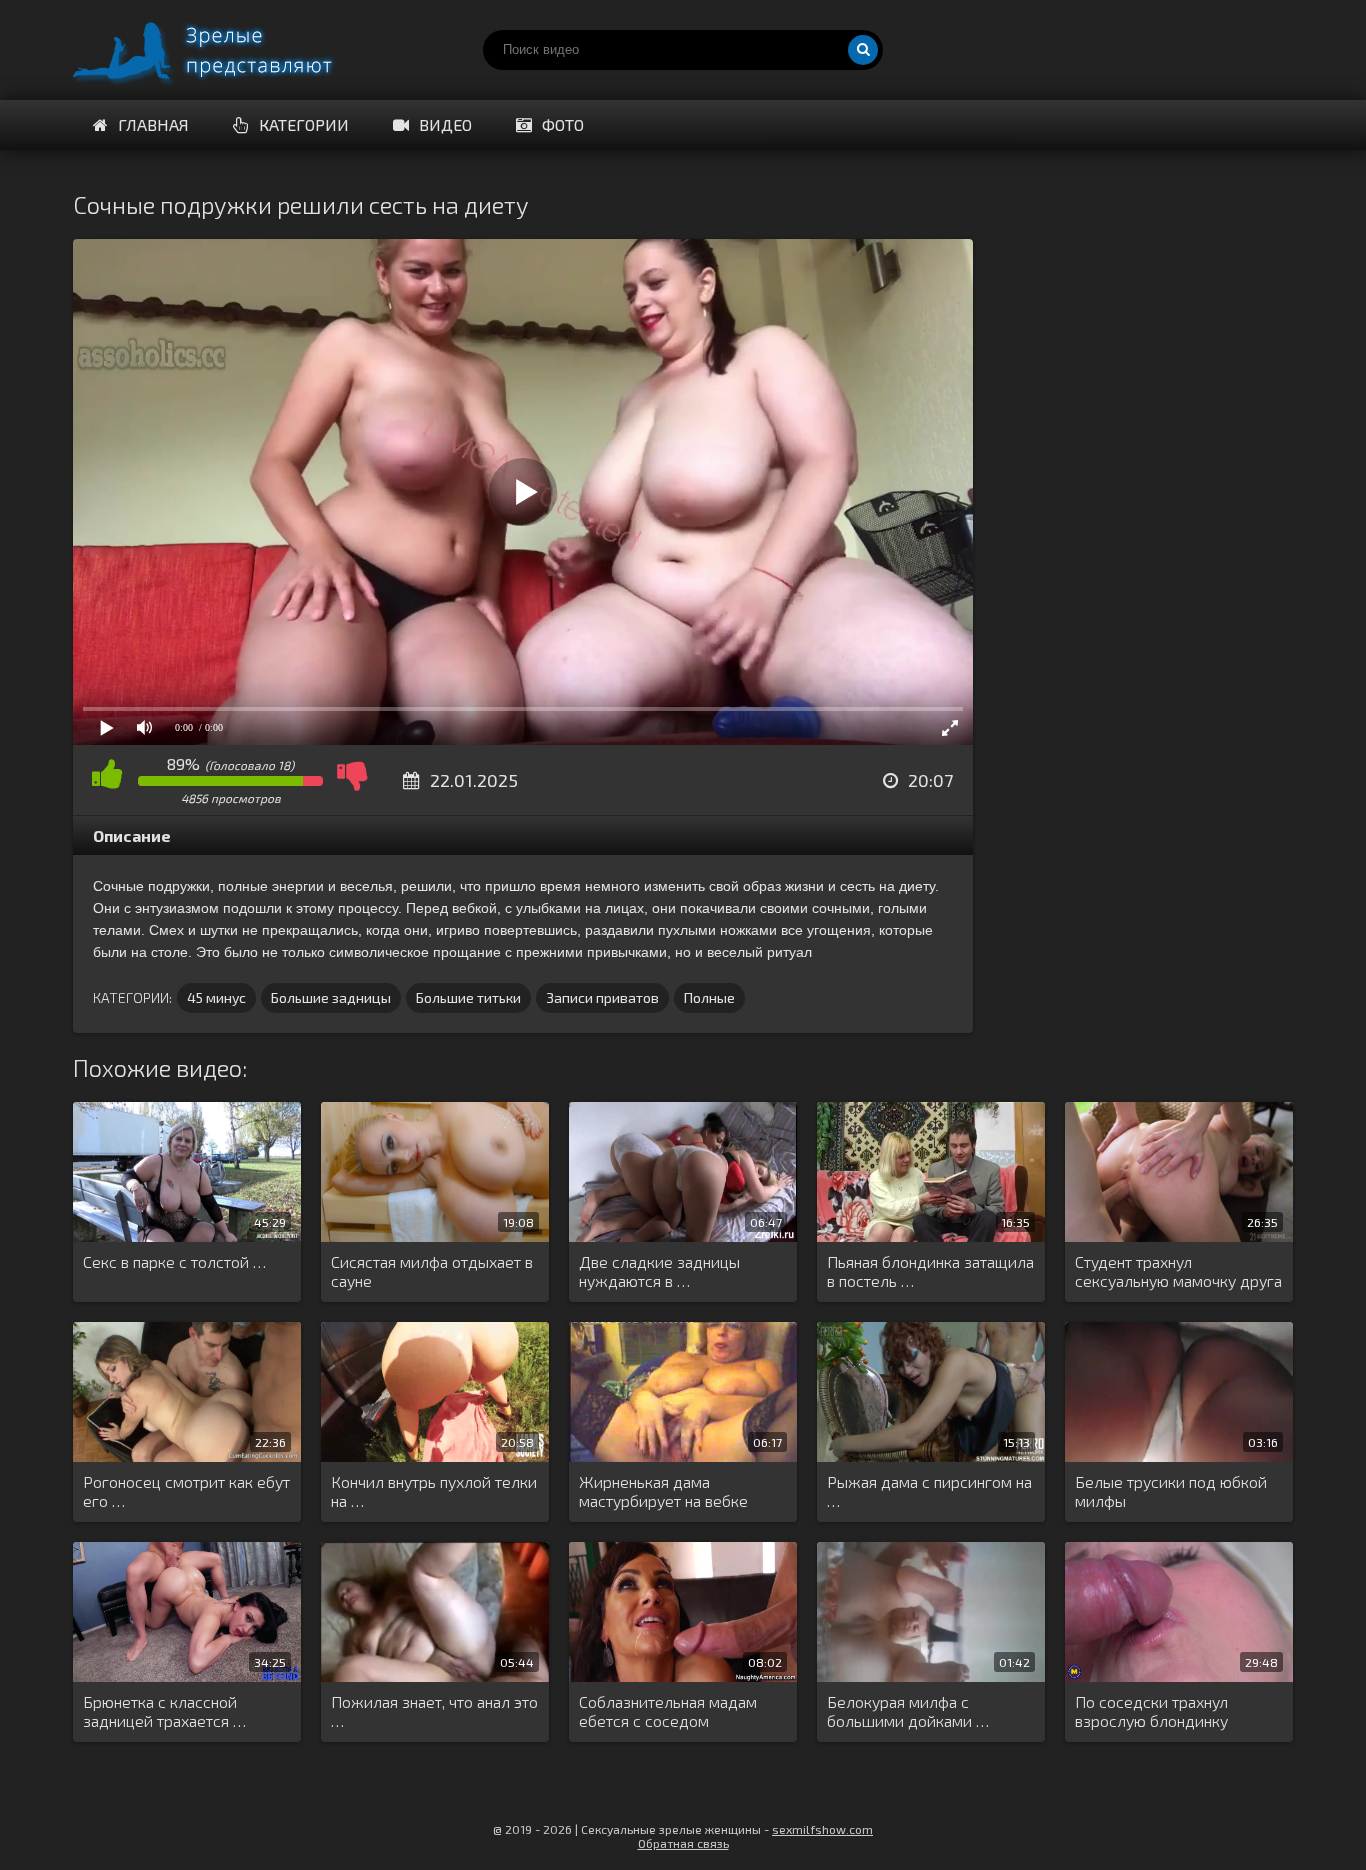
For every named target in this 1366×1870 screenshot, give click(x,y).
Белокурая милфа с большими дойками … (908, 1711)
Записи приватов (602, 997)
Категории (304, 124)
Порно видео (223, 50)
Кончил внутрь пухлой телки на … (434, 1491)
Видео (445, 124)
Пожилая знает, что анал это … (434, 1711)
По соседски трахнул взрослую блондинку (1151, 1711)
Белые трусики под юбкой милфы (1171, 1491)
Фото (563, 124)
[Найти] (863, 50)
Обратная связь (683, 1843)
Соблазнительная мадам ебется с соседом (668, 1711)
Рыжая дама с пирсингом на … (929, 1491)
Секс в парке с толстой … (174, 1261)
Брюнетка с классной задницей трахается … (164, 1711)
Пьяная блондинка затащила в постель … (930, 1271)
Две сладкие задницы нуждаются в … (659, 1271)
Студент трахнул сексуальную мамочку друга (1178, 1271)
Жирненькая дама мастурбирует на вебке (663, 1491)
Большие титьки (468, 997)
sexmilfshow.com (822, 1829)
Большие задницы (331, 997)
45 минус (216, 997)
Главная (153, 124)
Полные (709, 997)
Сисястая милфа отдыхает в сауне (432, 1271)
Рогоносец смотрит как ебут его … (186, 1491)
